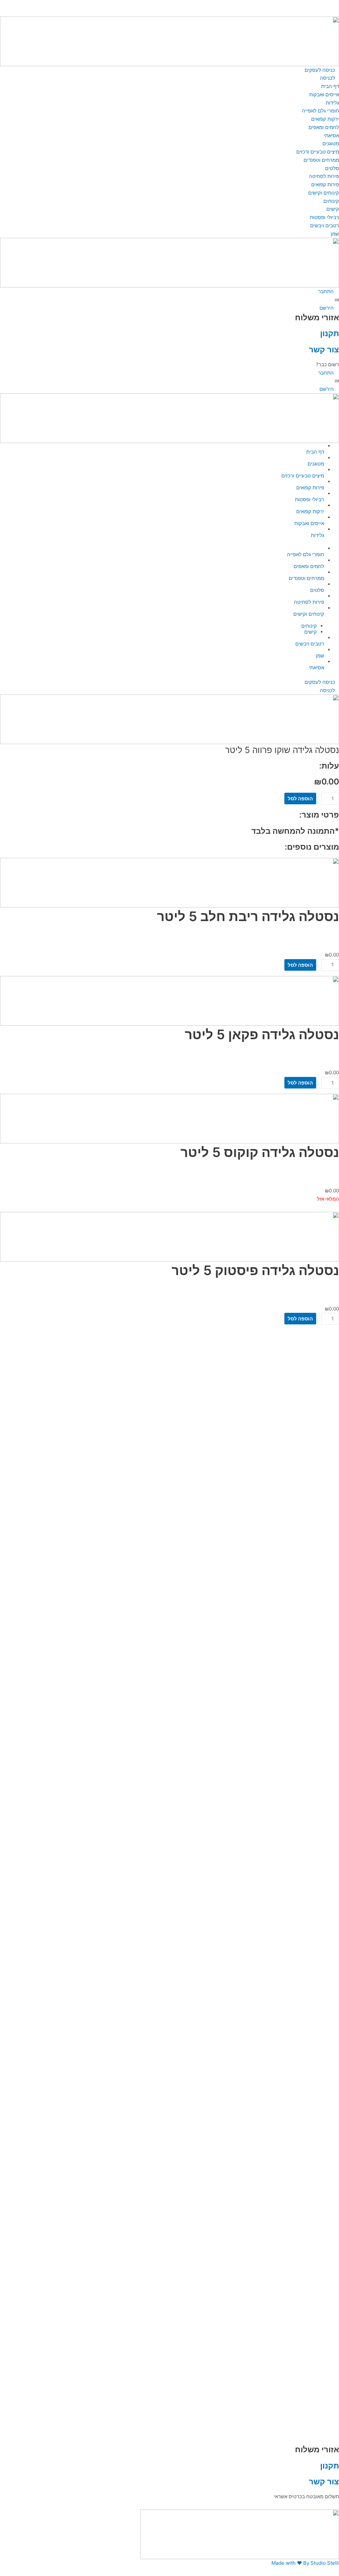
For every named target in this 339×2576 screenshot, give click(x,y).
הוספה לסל (300, 799)
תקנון (330, 333)
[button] (169, 4)
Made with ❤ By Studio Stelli (305, 2563)
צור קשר (324, 349)
